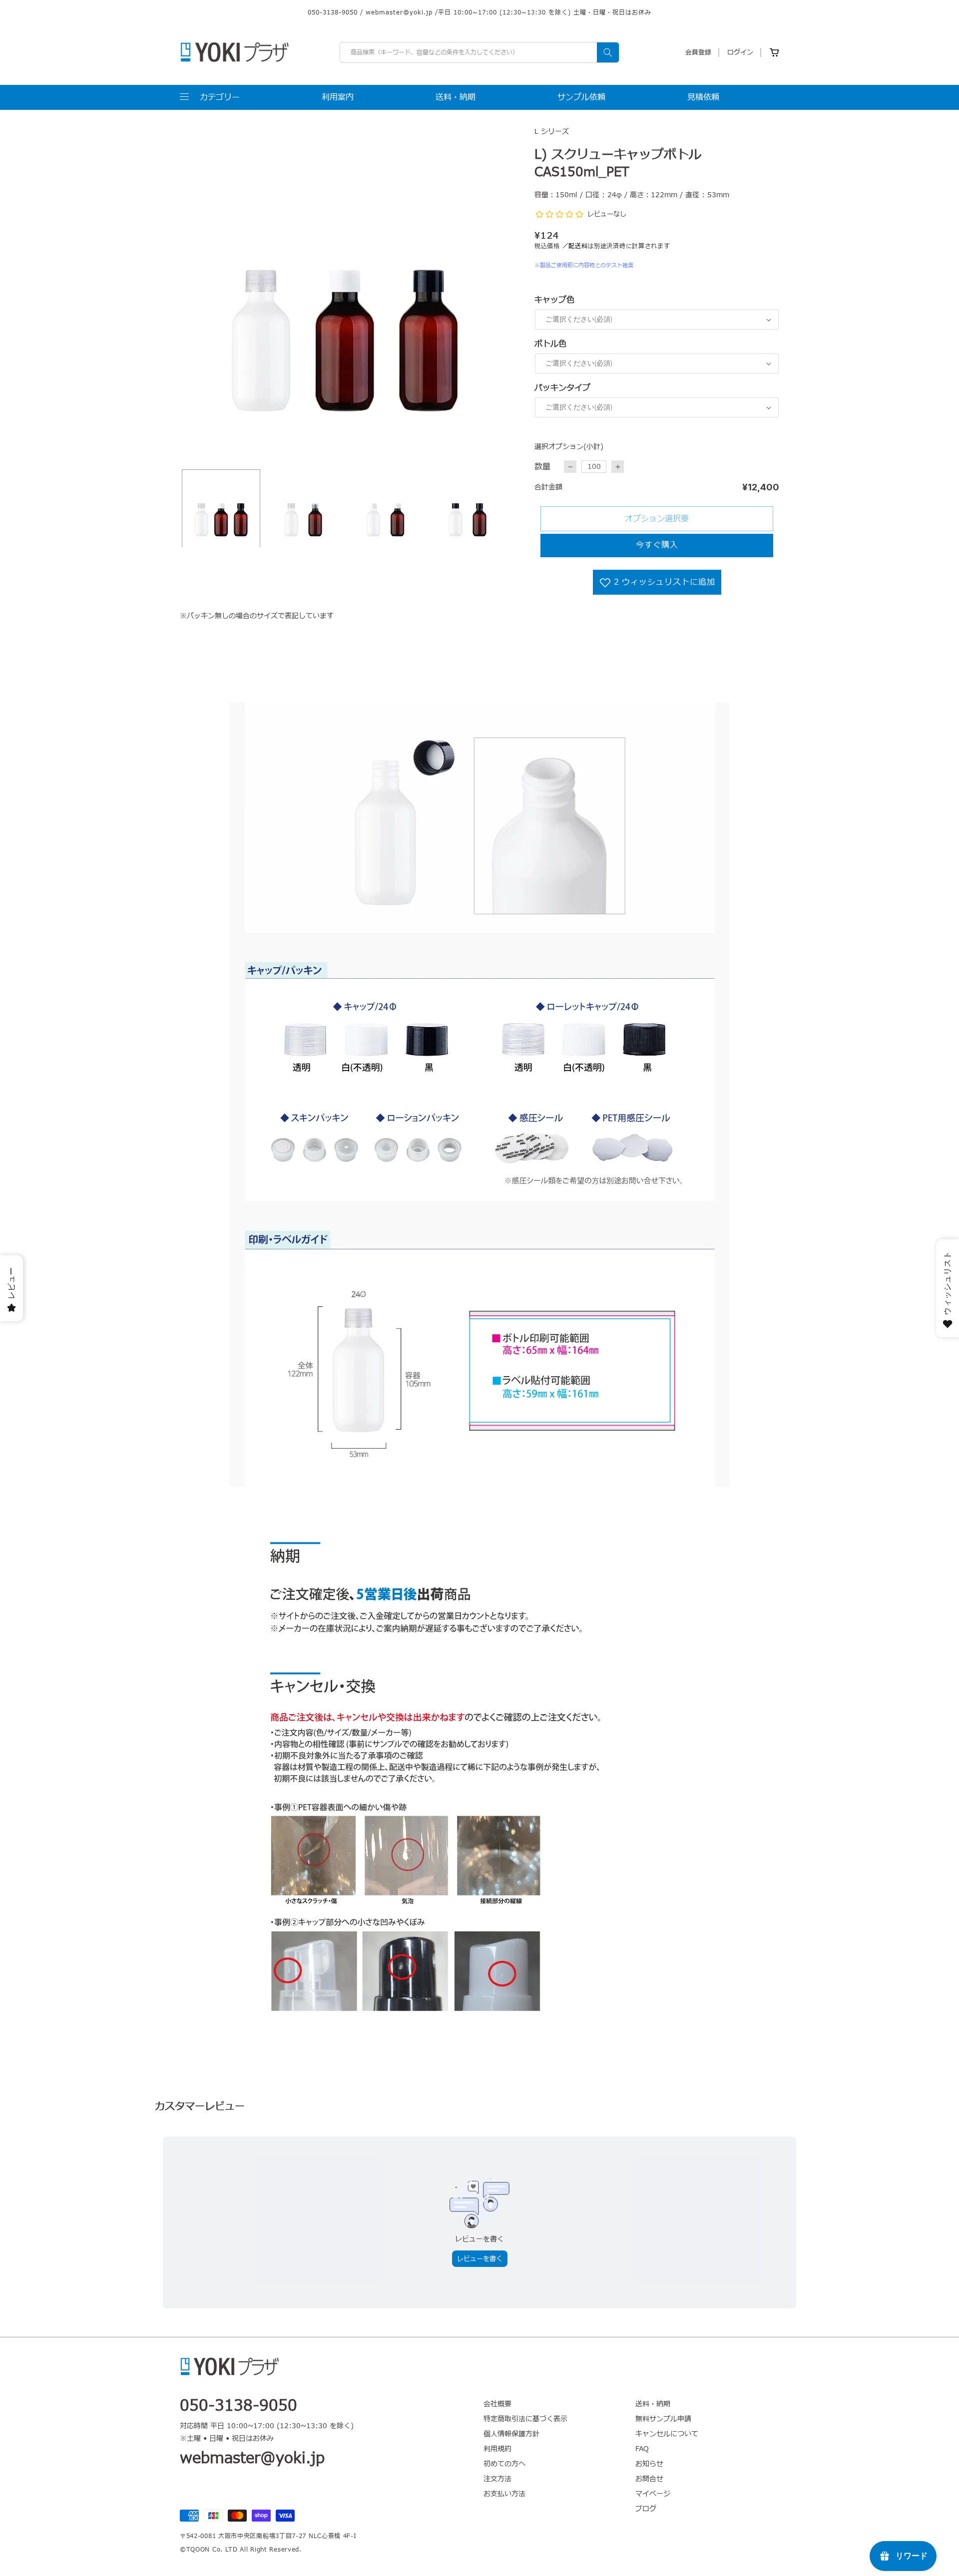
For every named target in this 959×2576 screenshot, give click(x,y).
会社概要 (497, 2404)
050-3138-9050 (333, 12)
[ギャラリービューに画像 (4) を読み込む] (468, 509)
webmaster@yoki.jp (399, 12)
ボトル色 (550, 344)
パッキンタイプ (562, 388)
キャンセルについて (667, 2434)
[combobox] (479, 52)
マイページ (653, 2494)
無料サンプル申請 (663, 2419)
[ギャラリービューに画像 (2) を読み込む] (303, 509)
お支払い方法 (504, 2494)
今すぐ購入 (657, 545)
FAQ (642, 2449)
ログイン (740, 52)
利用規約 (497, 2449)
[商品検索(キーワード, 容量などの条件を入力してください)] (608, 52)
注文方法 (497, 2479)
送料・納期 (653, 2404)
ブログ (646, 2509)
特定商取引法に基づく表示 (525, 2419)
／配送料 (575, 246)
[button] (210, 97)
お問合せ (649, 2479)
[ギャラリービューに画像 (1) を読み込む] (221, 509)
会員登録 (698, 52)
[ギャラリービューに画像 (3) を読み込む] (385, 509)
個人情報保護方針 (511, 2434)
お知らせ (649, 2464)
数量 (542, 467)
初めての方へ (504, 2464)
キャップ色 (554, 300)
